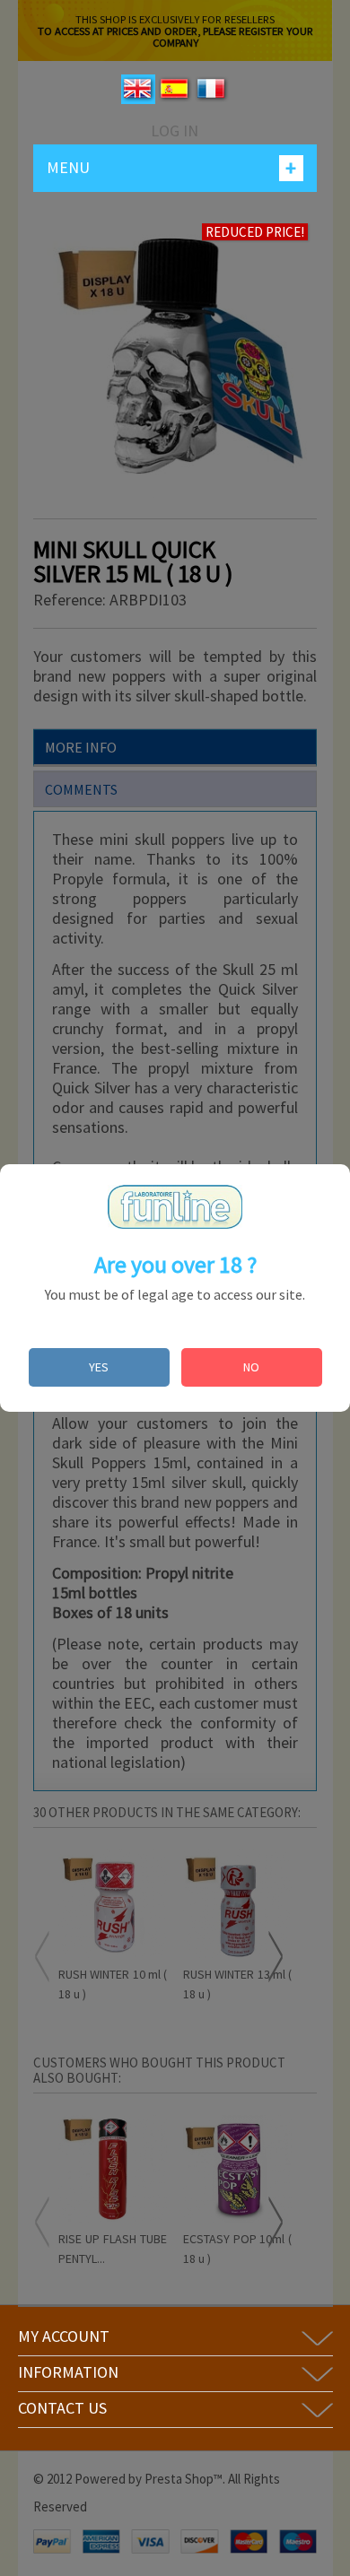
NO (251, 1367)
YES (99, 1367)
